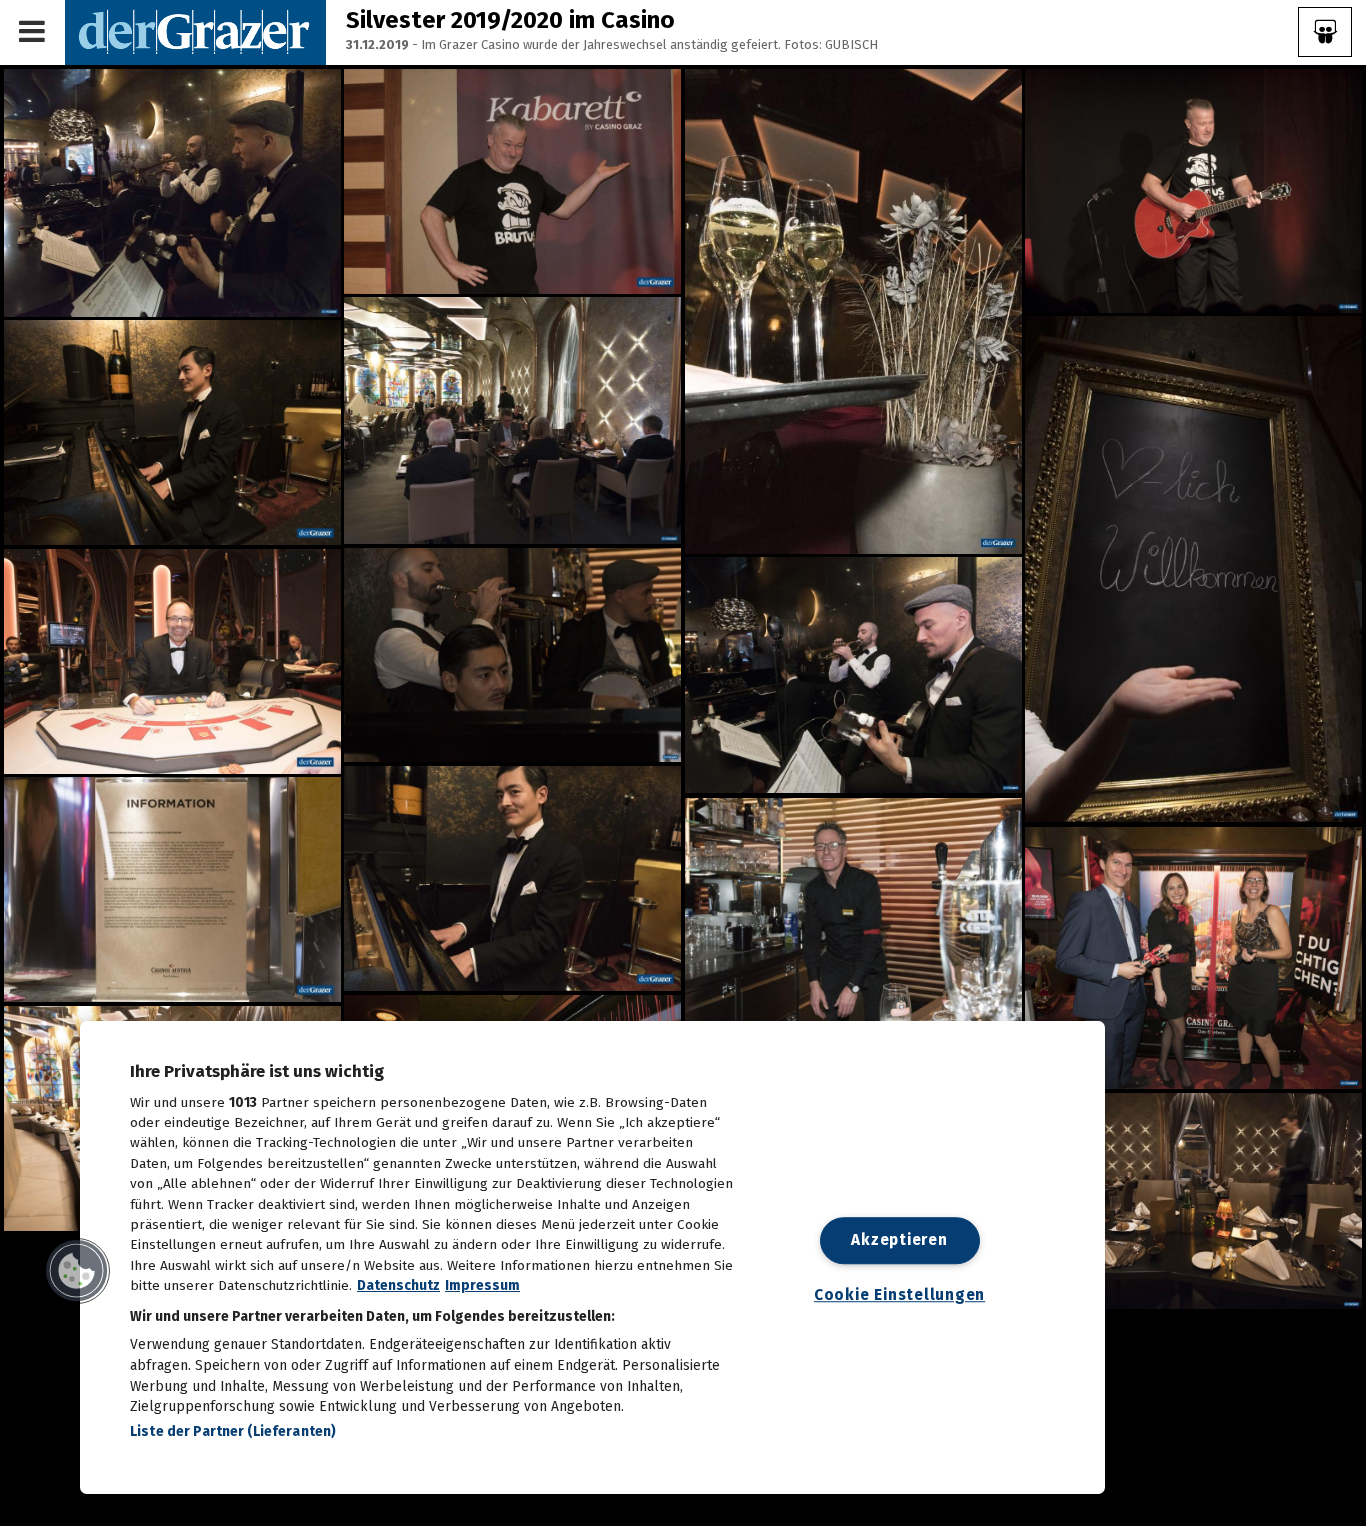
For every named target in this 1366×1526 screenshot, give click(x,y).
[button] (77, 1271)
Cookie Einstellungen (899, 1296)
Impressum (482, 1285)
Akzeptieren (899, 1240)
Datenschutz (398, 1285)
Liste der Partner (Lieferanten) (233, 1431)
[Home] (195, 31)
